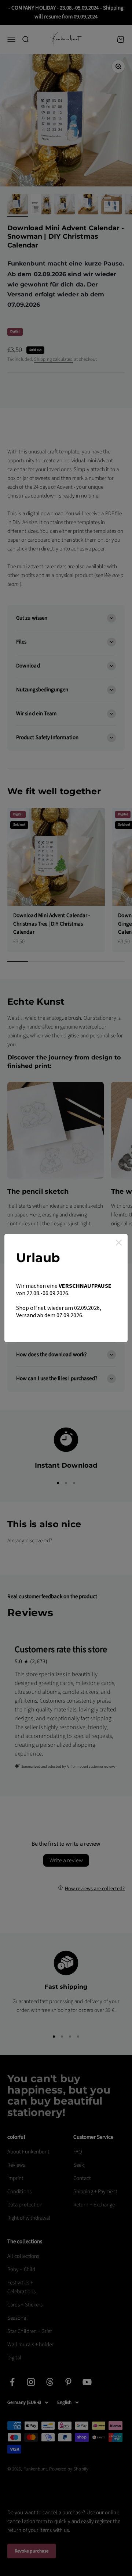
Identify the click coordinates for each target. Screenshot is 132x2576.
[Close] (119, 1243)
